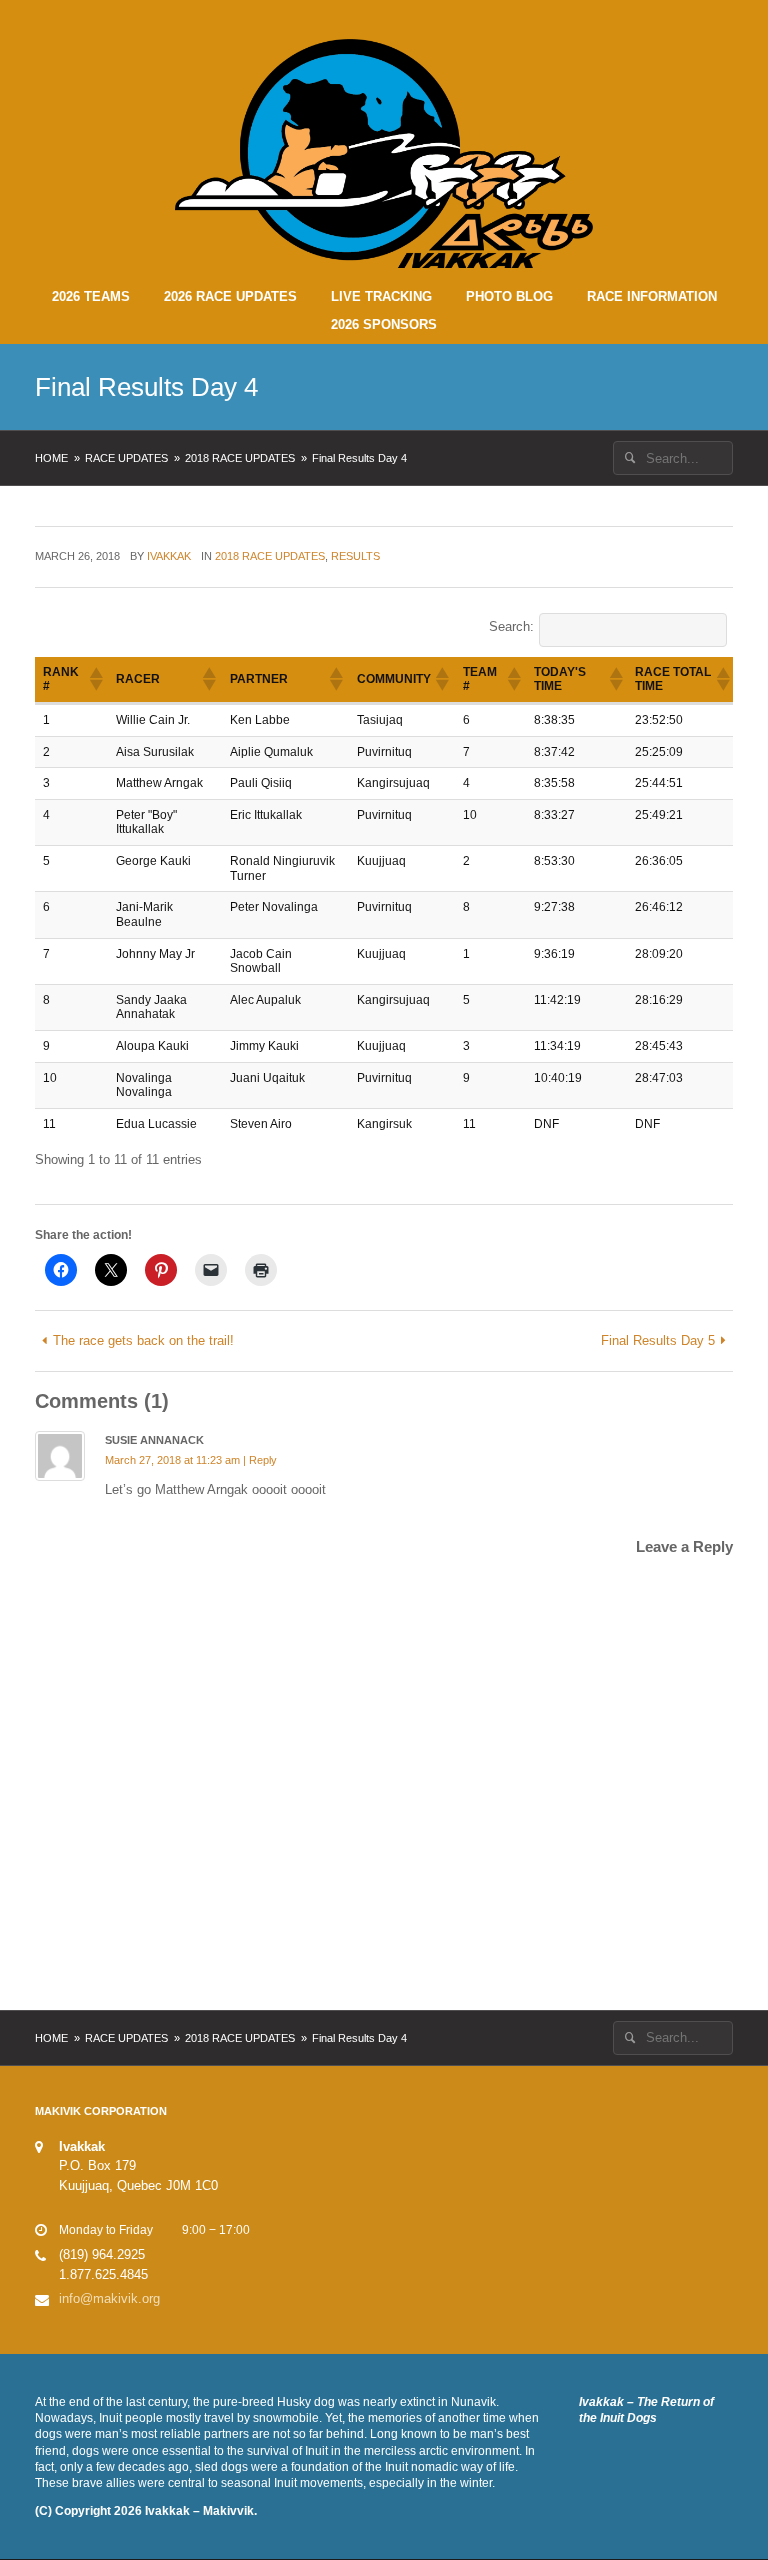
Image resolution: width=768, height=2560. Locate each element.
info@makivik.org (109, 2298)
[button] (94, 679)
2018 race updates (240, 458)
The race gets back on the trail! (143, 1340)
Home (51, 458)
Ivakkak (169, 556)
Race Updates (126, 458)
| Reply (260, 1460)
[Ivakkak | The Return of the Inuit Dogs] (384, 152)
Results (355, 556)
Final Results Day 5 (658, 1340)
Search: (511, 626)
